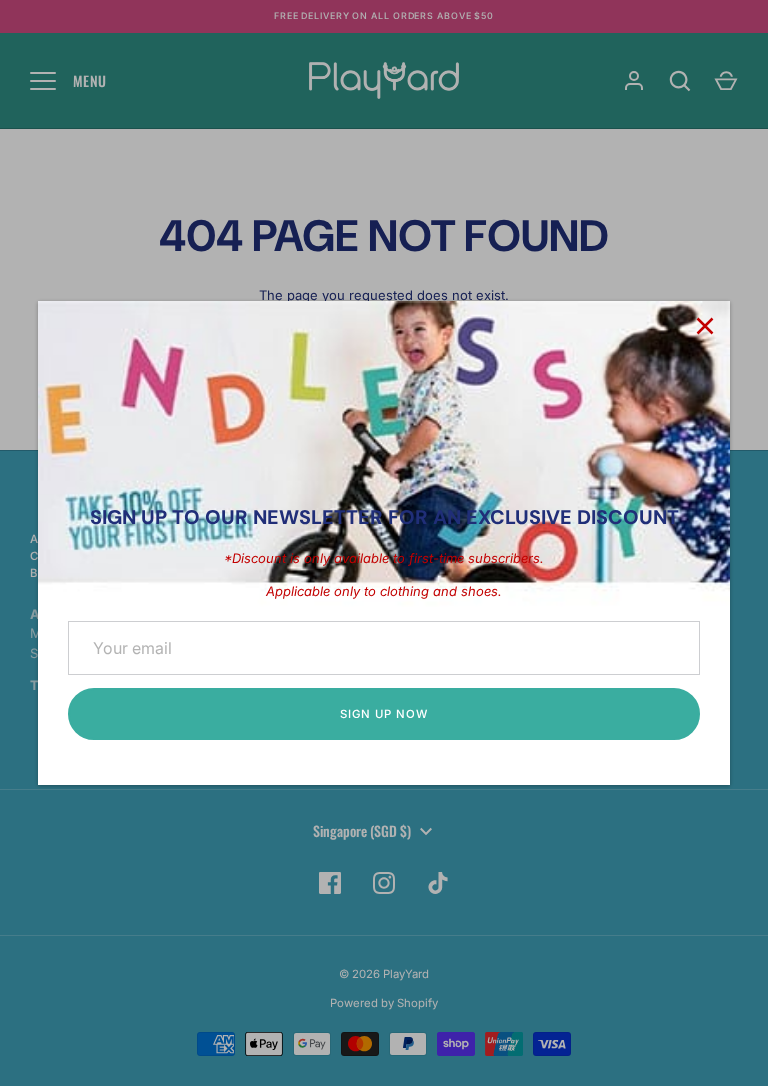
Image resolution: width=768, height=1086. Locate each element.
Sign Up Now (383, 714)
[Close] (705, 326)
